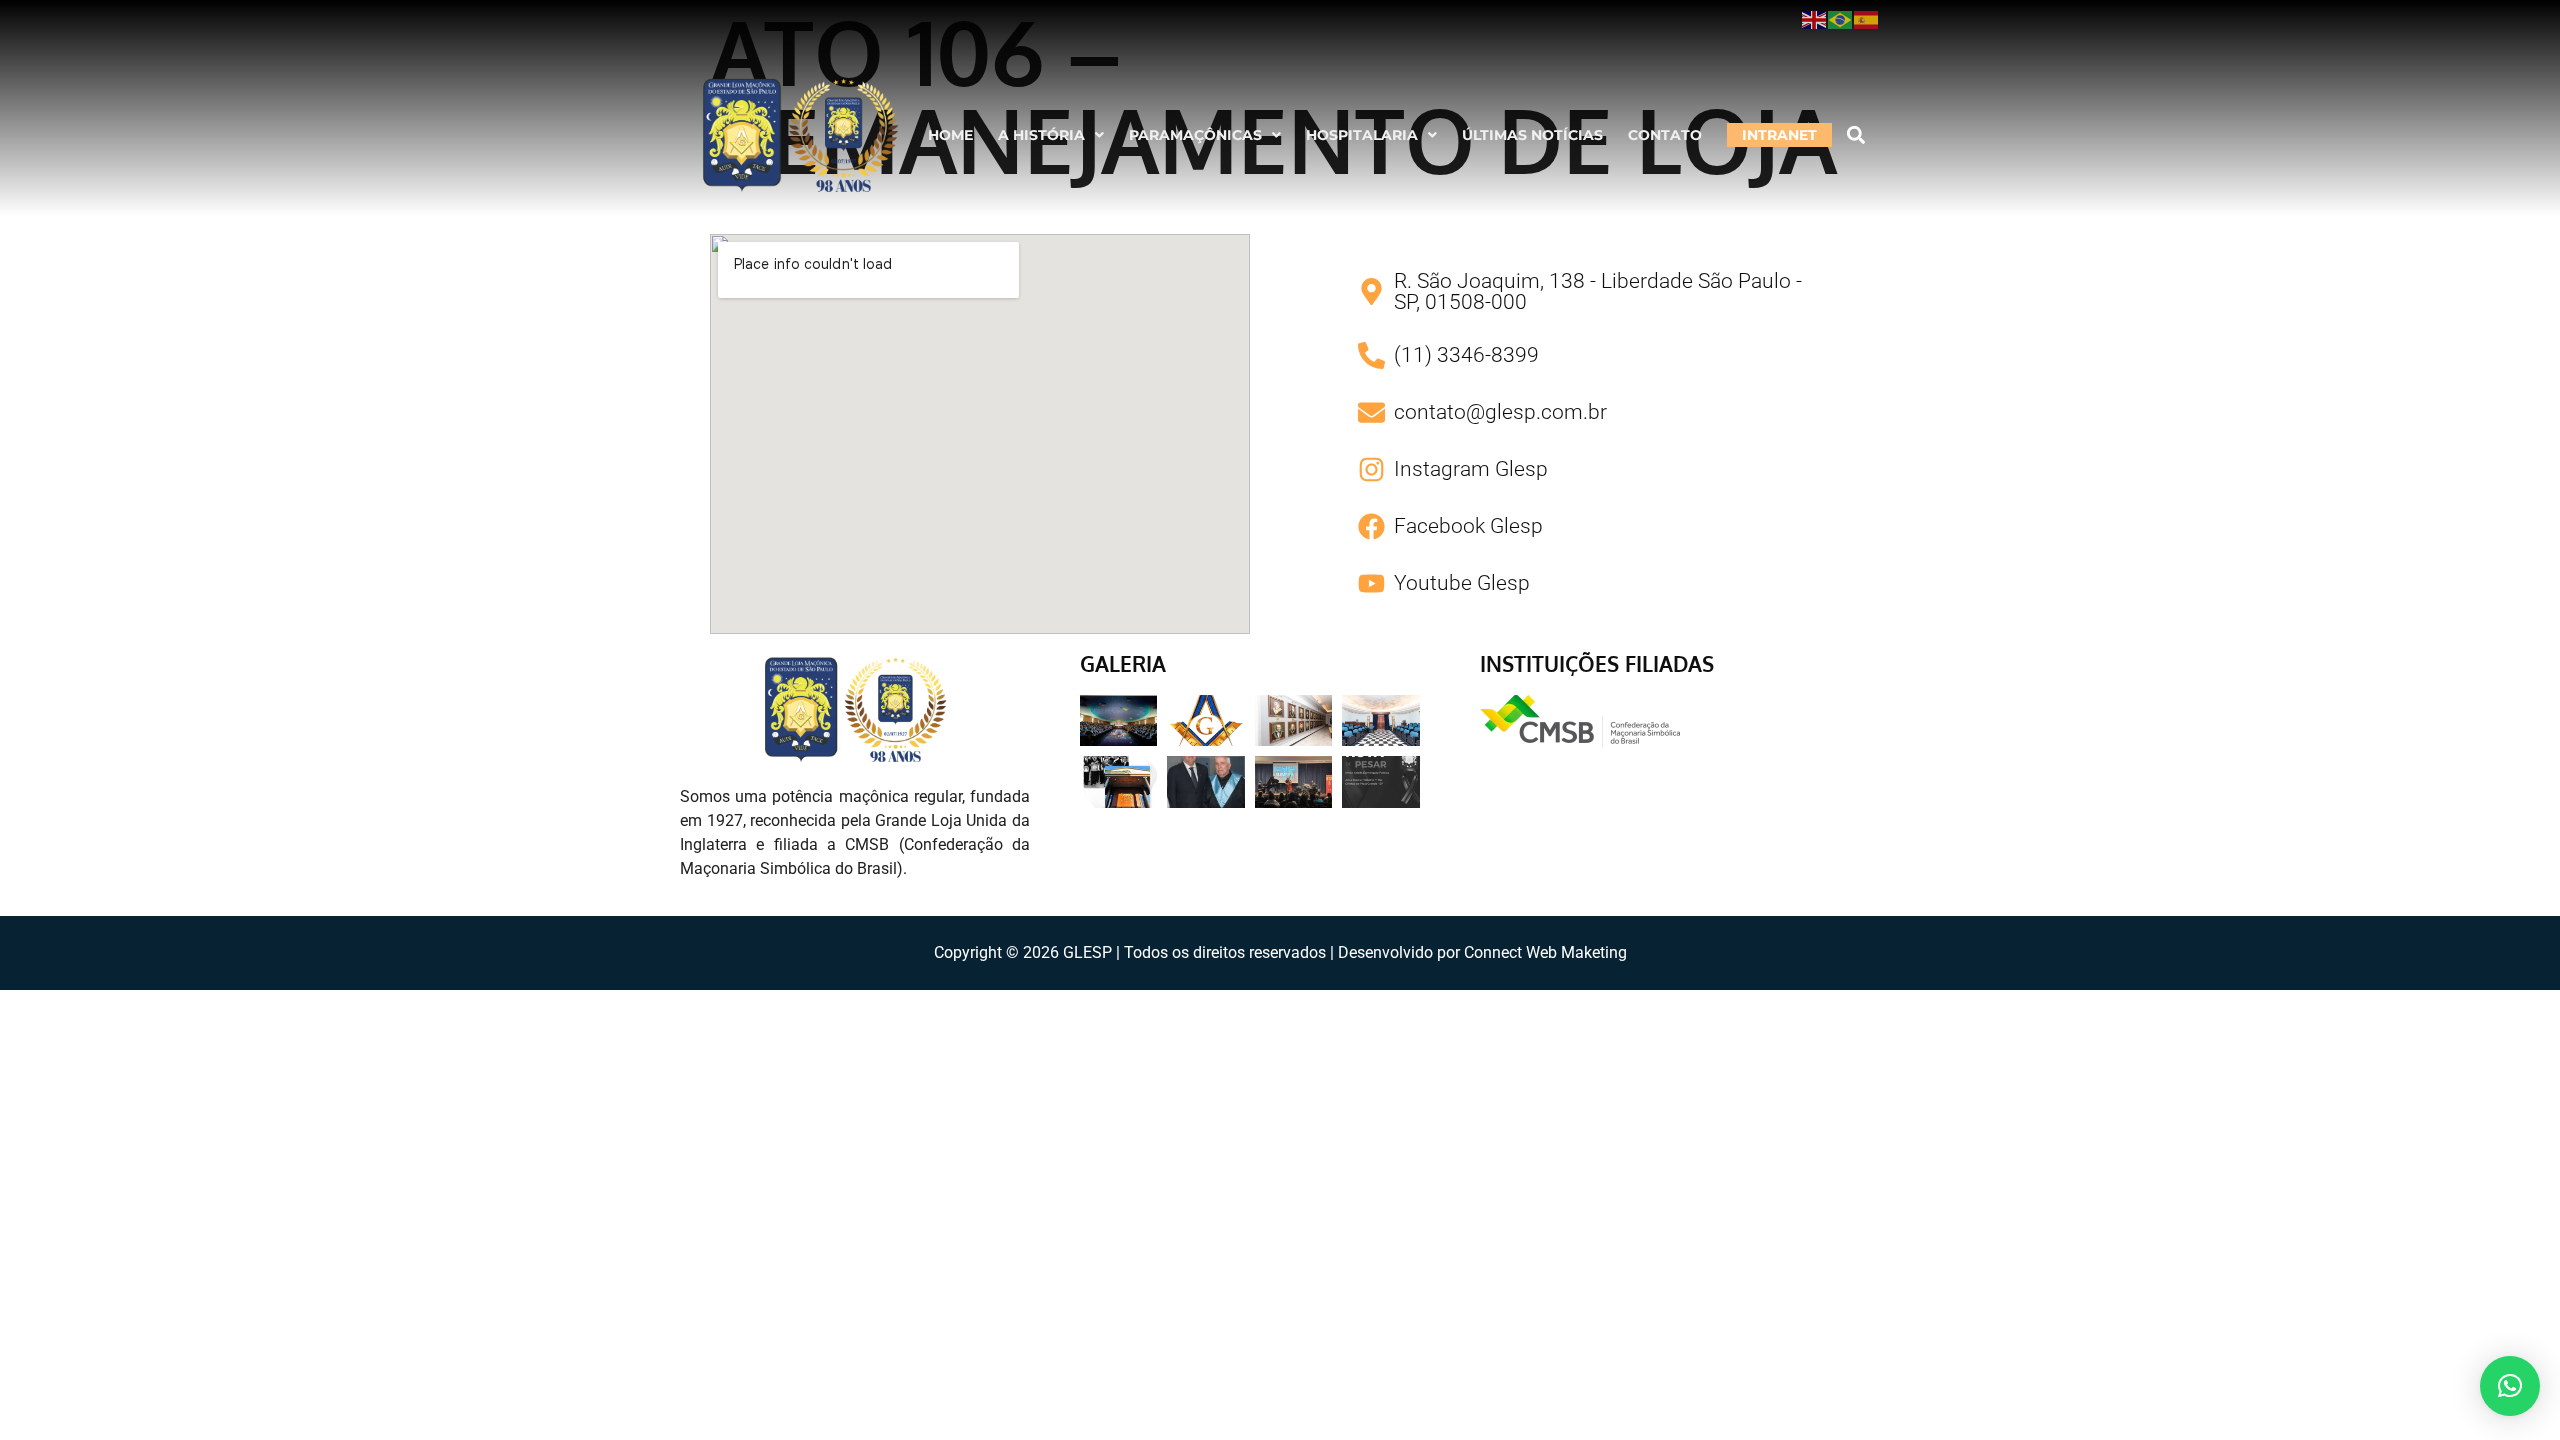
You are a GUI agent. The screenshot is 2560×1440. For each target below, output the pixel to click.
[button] (1051, 135)
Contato (1665, 135)
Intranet (1779, 135)
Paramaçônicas (1195, 135)
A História (1041, 135)
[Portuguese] (1841, 19)
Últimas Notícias (1532, 135)
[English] (1815, 19)
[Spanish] (1867, 19)
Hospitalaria (1362, 135)
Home (950, 135)
